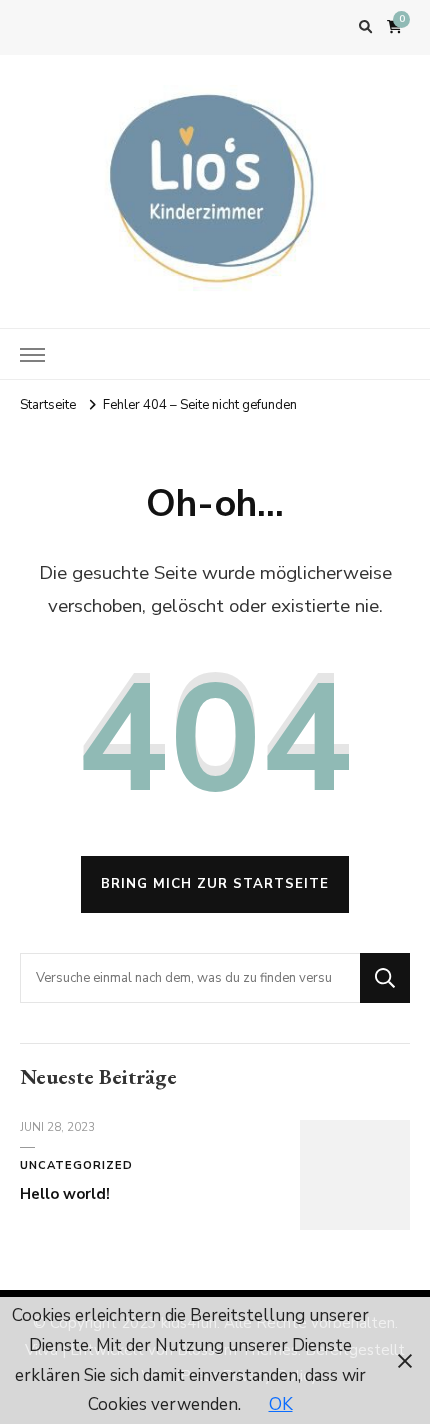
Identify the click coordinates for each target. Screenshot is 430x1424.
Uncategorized (76, 1165)
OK (281, 1404)
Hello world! (65, 1194)
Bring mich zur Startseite (215, 884)
